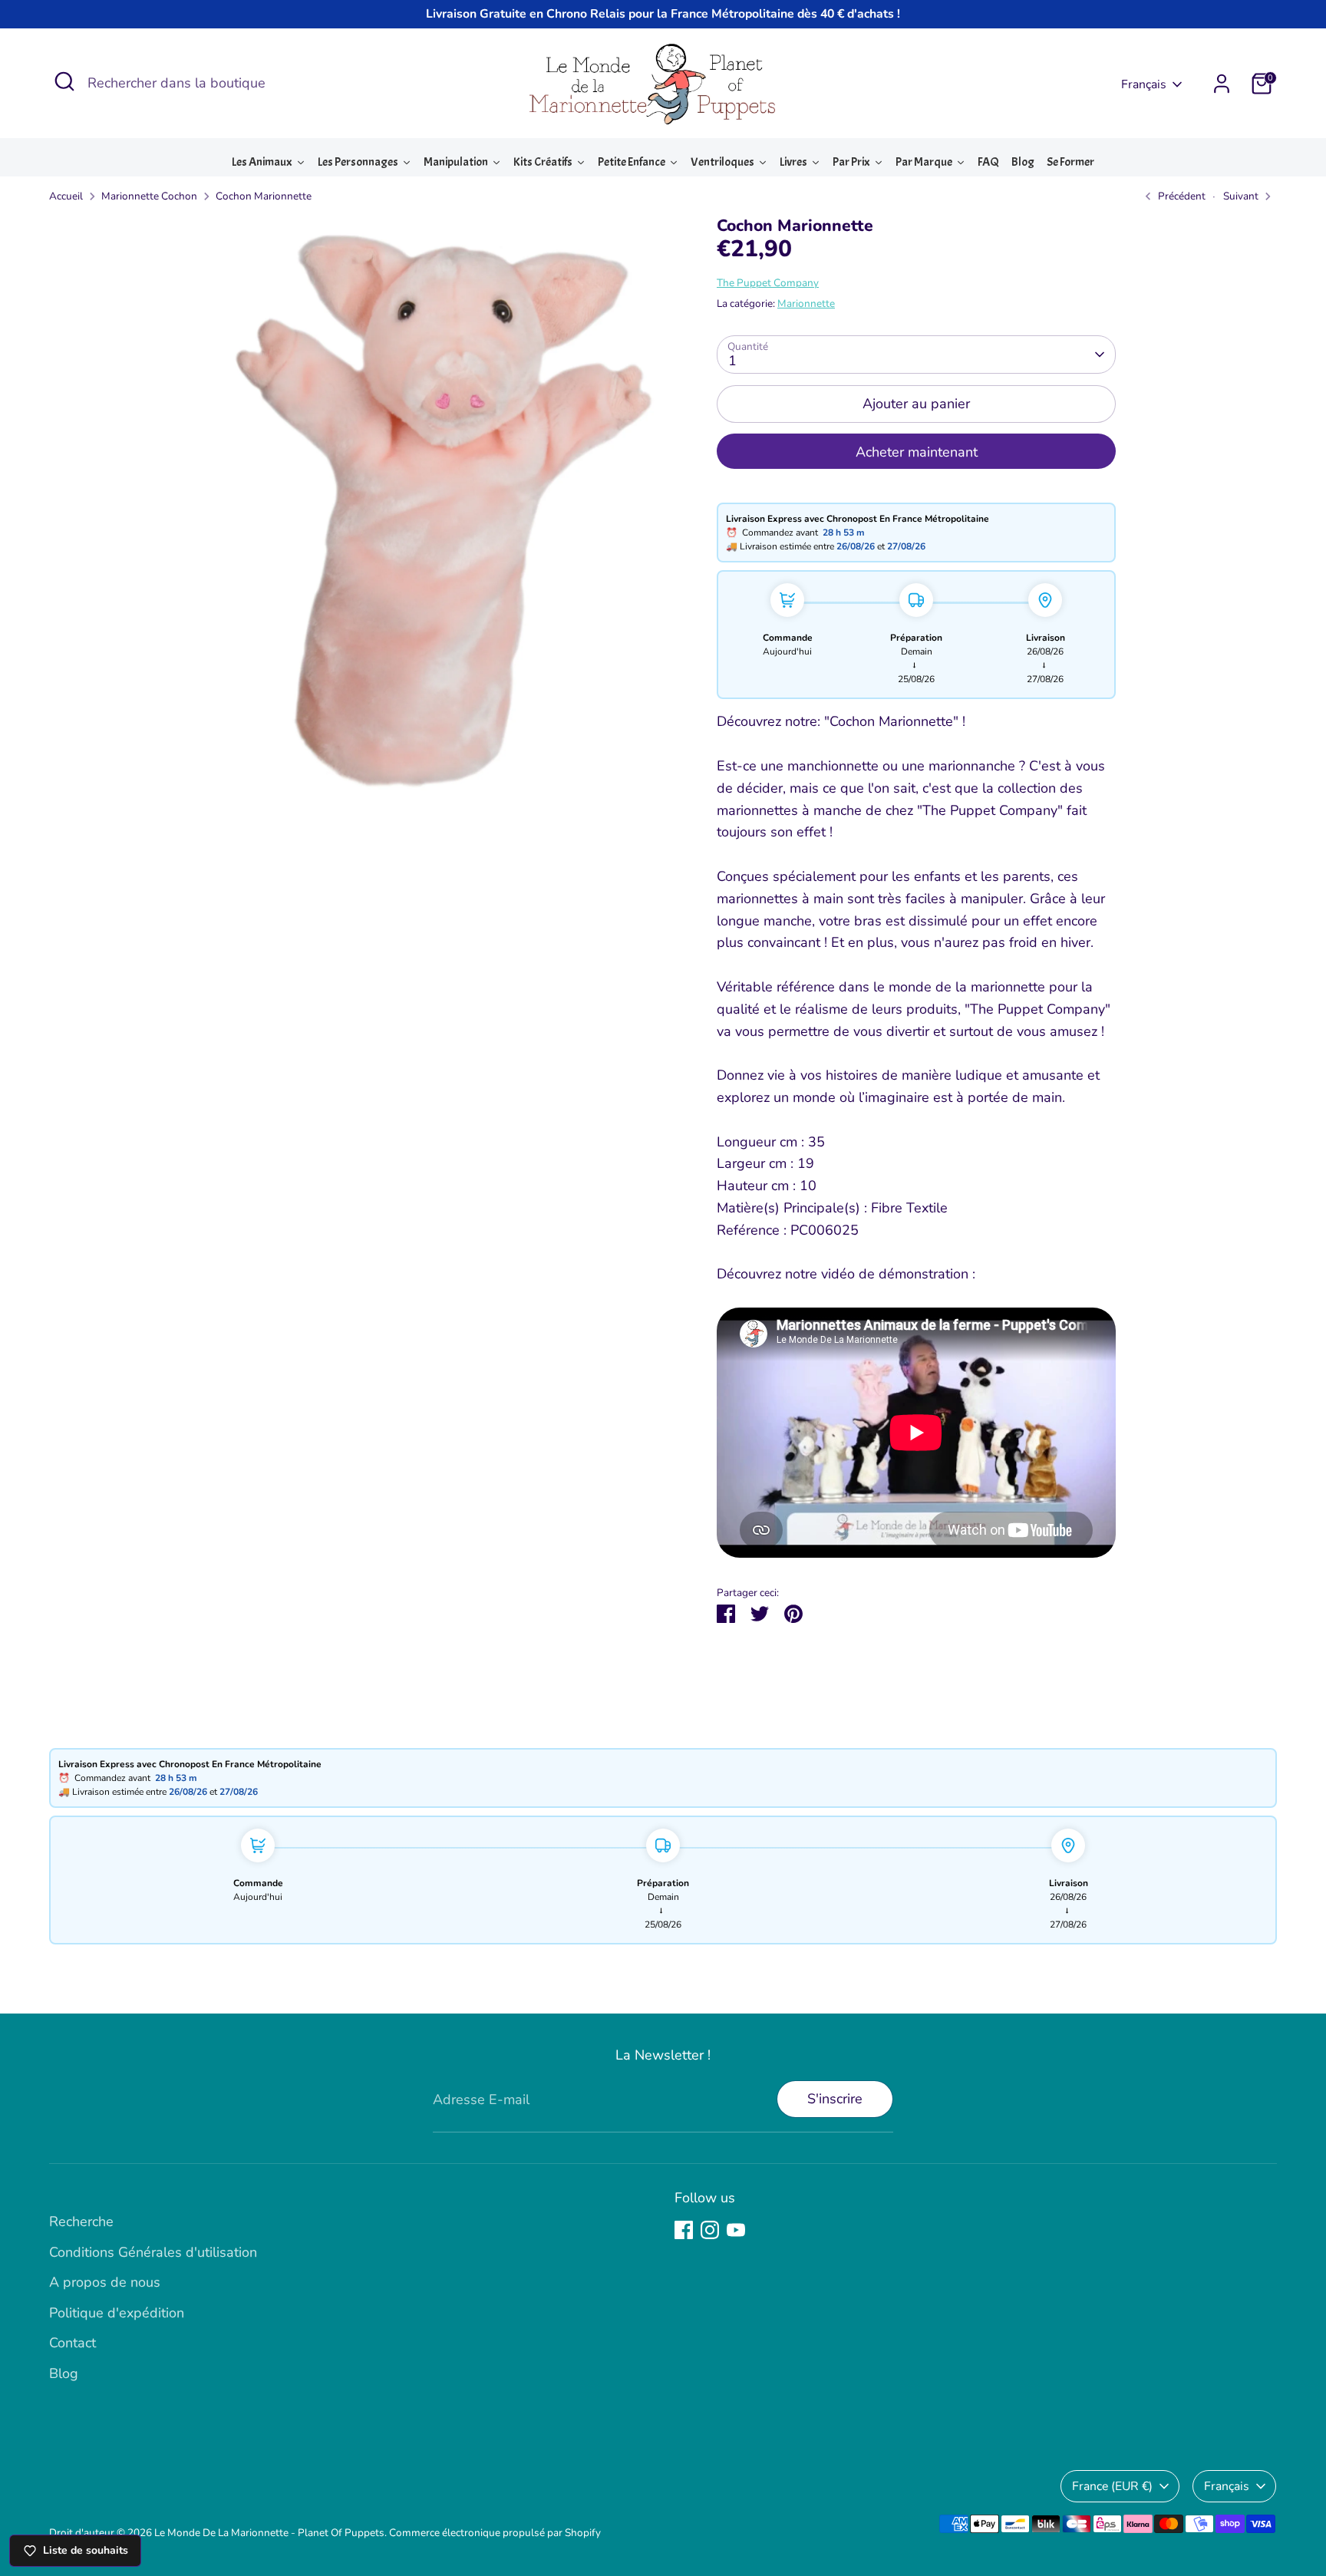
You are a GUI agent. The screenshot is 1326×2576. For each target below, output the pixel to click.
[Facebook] (684, 2230)
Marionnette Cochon (149, 196)
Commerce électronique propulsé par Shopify (495, 2533)
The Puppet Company (768, 283)
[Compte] (1222, 84)
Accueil (66, 196)
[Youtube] (736, 2230)
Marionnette (806, 303)
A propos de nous (105, 2282)
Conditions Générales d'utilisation (153, 2252)
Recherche (81, 2221)
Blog (64, 2373)
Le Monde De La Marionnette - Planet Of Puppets (269, 2533)
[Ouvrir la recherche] (64, 81)
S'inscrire (835, 2099)
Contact (73, 2343)
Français (1144, 84)
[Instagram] (710, 2230)
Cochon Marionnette (264, 196)
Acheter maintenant (917, 452)
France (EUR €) (1112, 2486)
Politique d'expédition (117, 2313)
